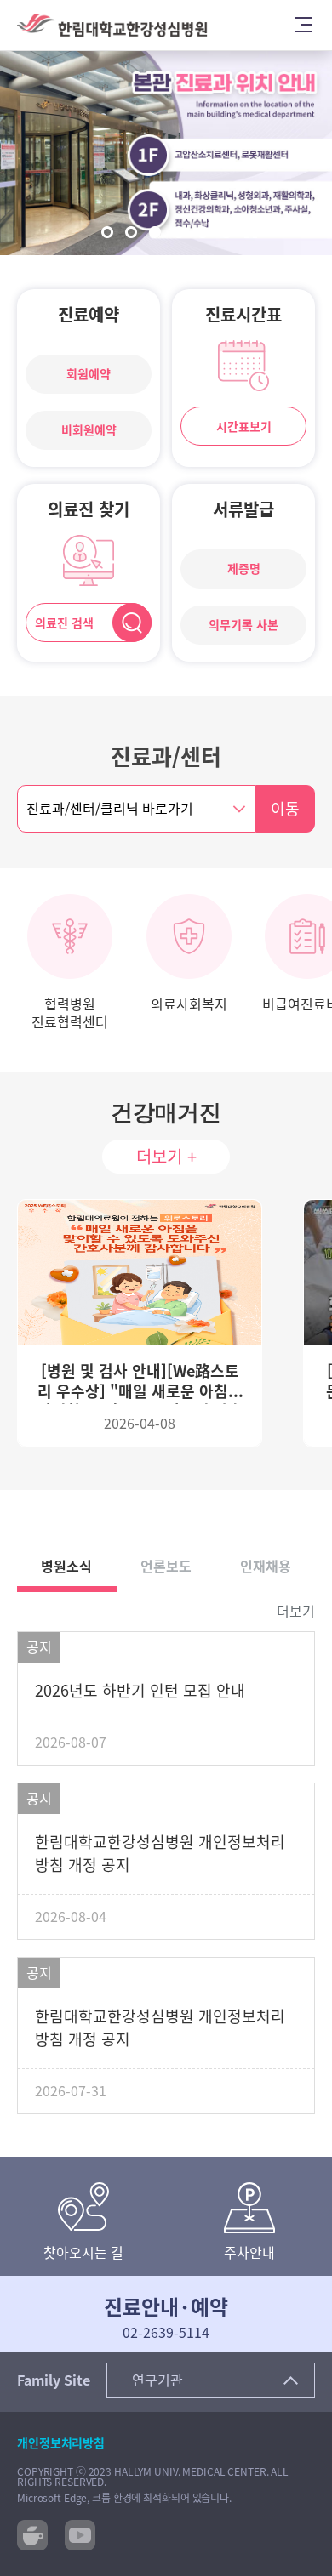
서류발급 (243, 509)
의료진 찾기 (89, 509)
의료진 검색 (64, 623)
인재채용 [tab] (266, 1567)
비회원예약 (89, 430)
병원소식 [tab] (66, 1567)
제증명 (244, 569)
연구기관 (157, 2380)
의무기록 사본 (243, 625)
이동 (285, 809)
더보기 (296, 1612)
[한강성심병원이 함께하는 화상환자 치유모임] (32, 2533)
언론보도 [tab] (166, 1567)
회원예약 (89, 374)
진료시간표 (243, 315)
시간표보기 (244, 427)
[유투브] (80, 2533)
